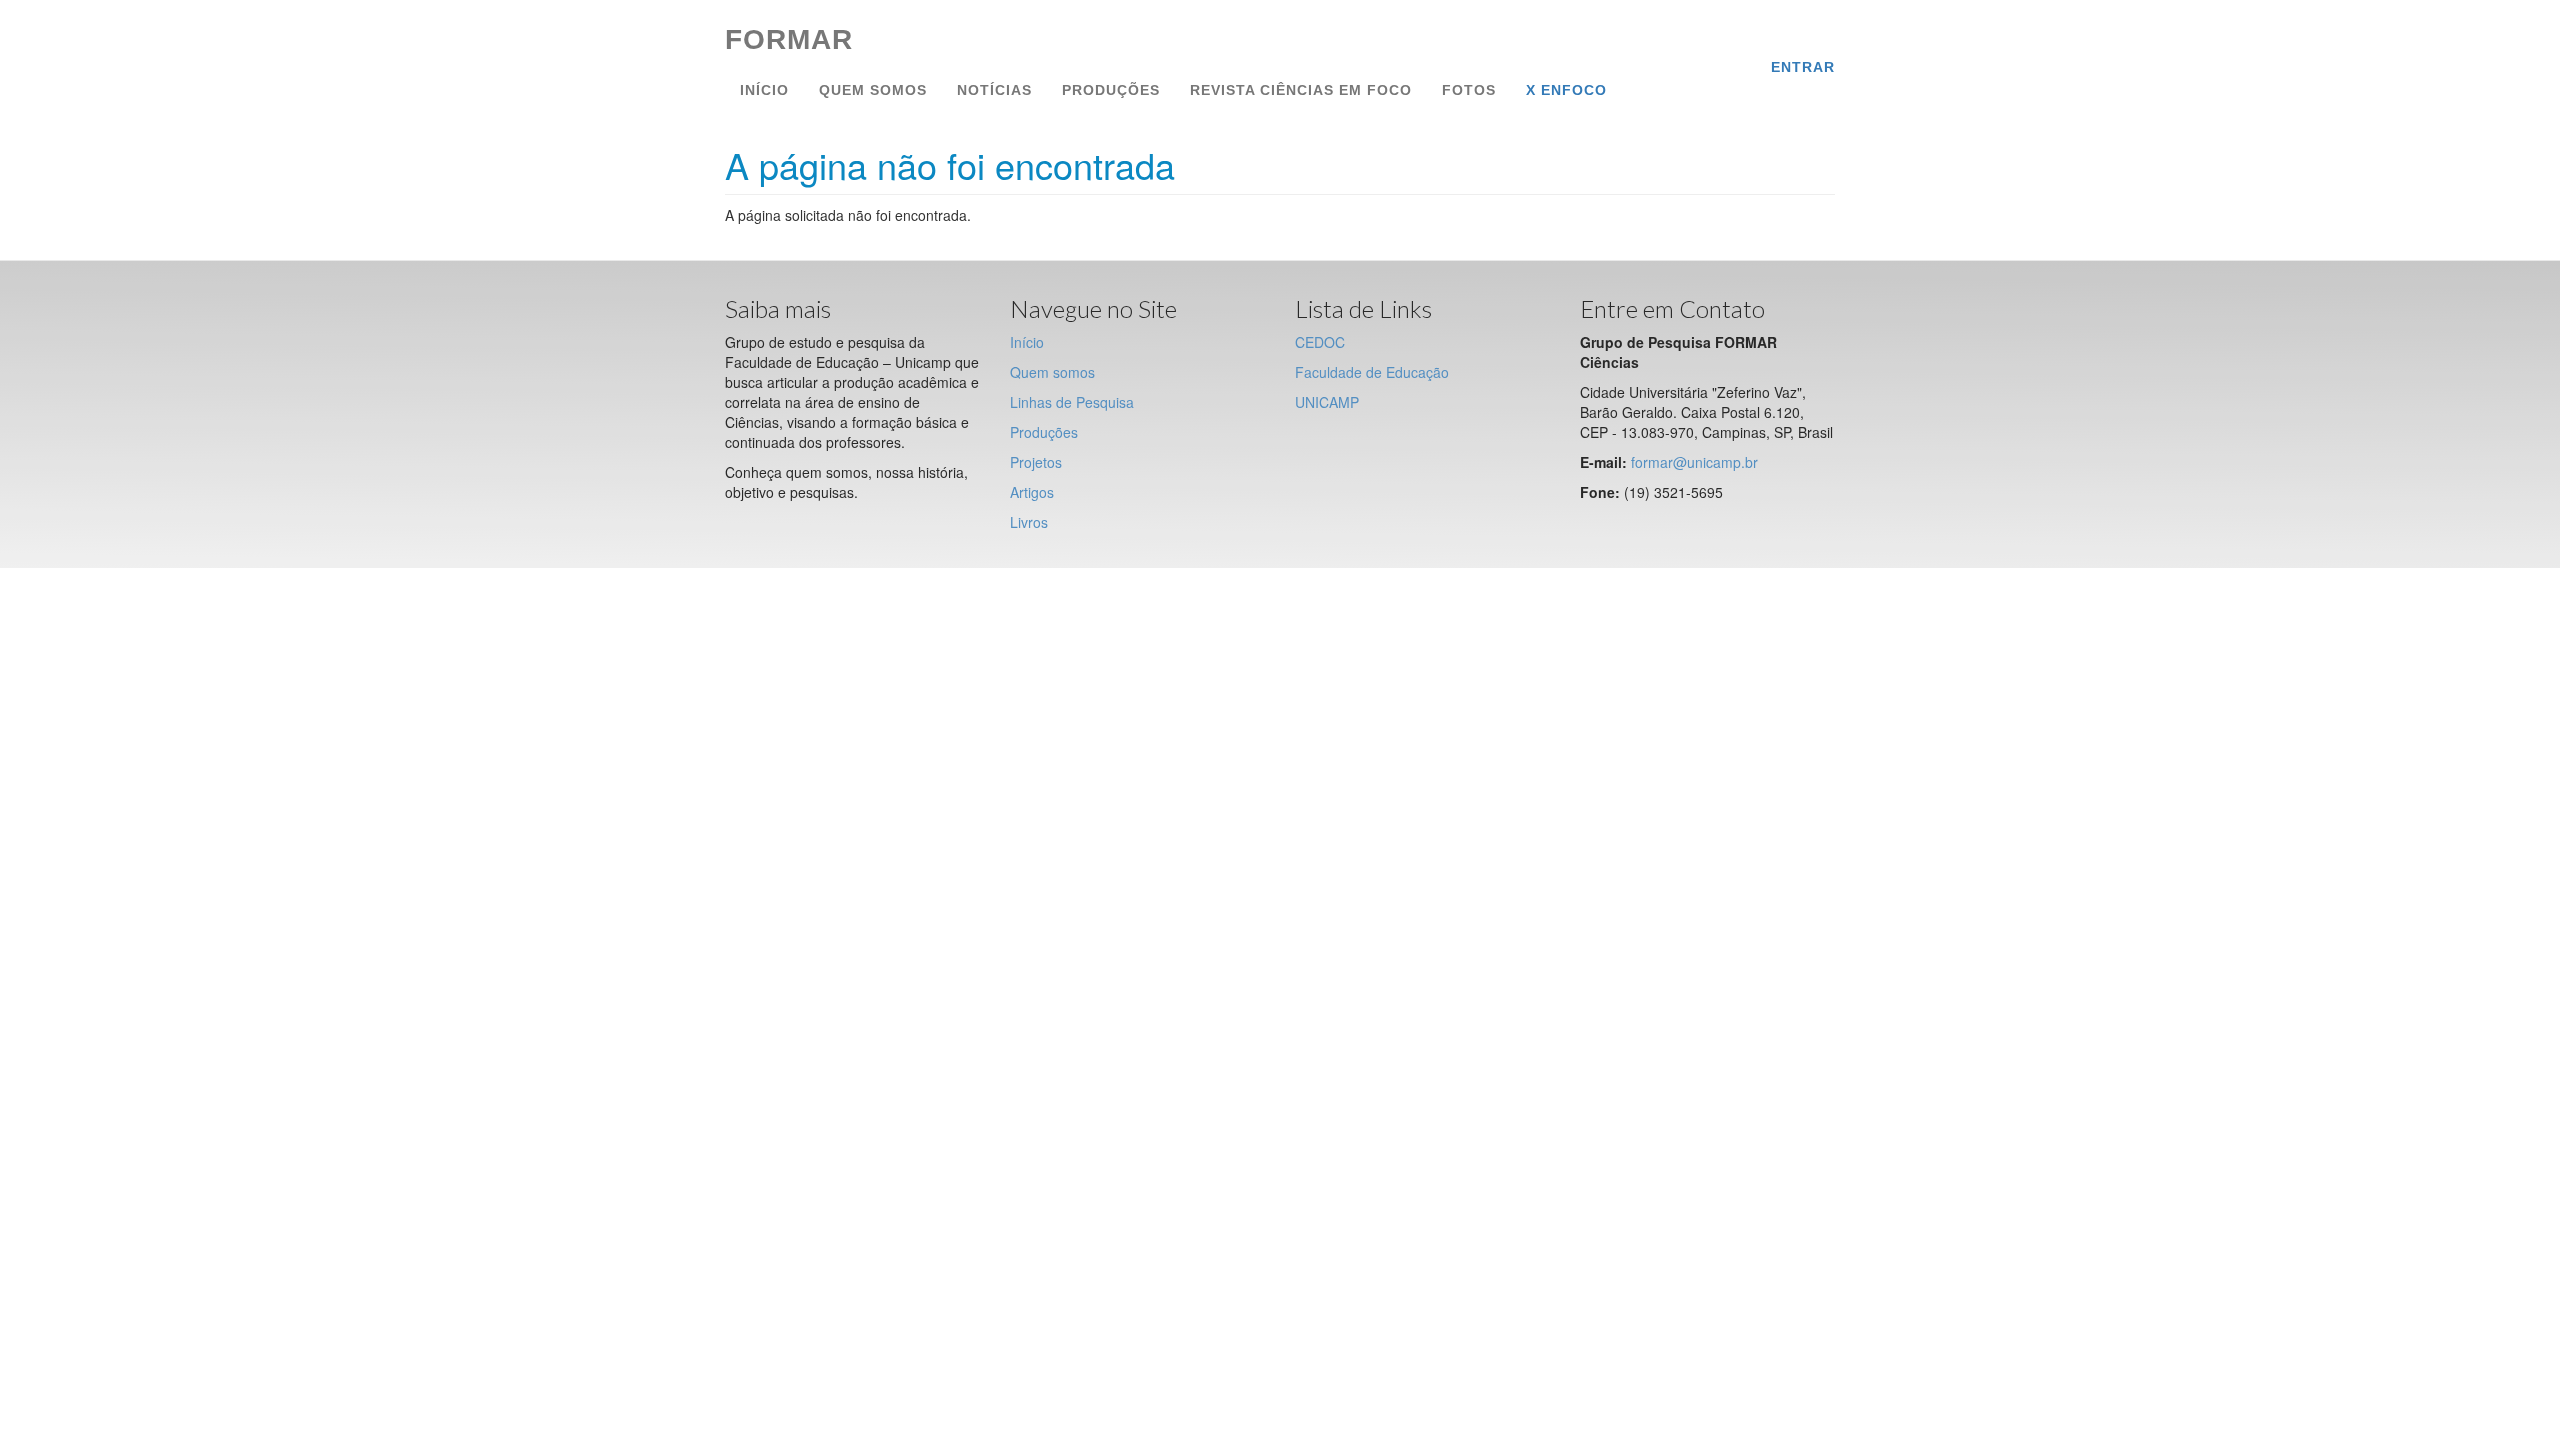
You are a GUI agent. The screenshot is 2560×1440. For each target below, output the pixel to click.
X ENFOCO (1566, 90)
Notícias (994, 90)
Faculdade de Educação (1372, 372)
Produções (1111, 90)
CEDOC (1320, 342)
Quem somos (873, 90)
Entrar (1803, 67)
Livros (1029, 522)
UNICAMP (1327, 402)
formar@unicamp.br (1694, 462)
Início (764, 90)
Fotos (1469, 90)
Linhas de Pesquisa (1072, 402)
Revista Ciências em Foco (1301, 90)
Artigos (1032, 492)
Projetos (1036, 462)
